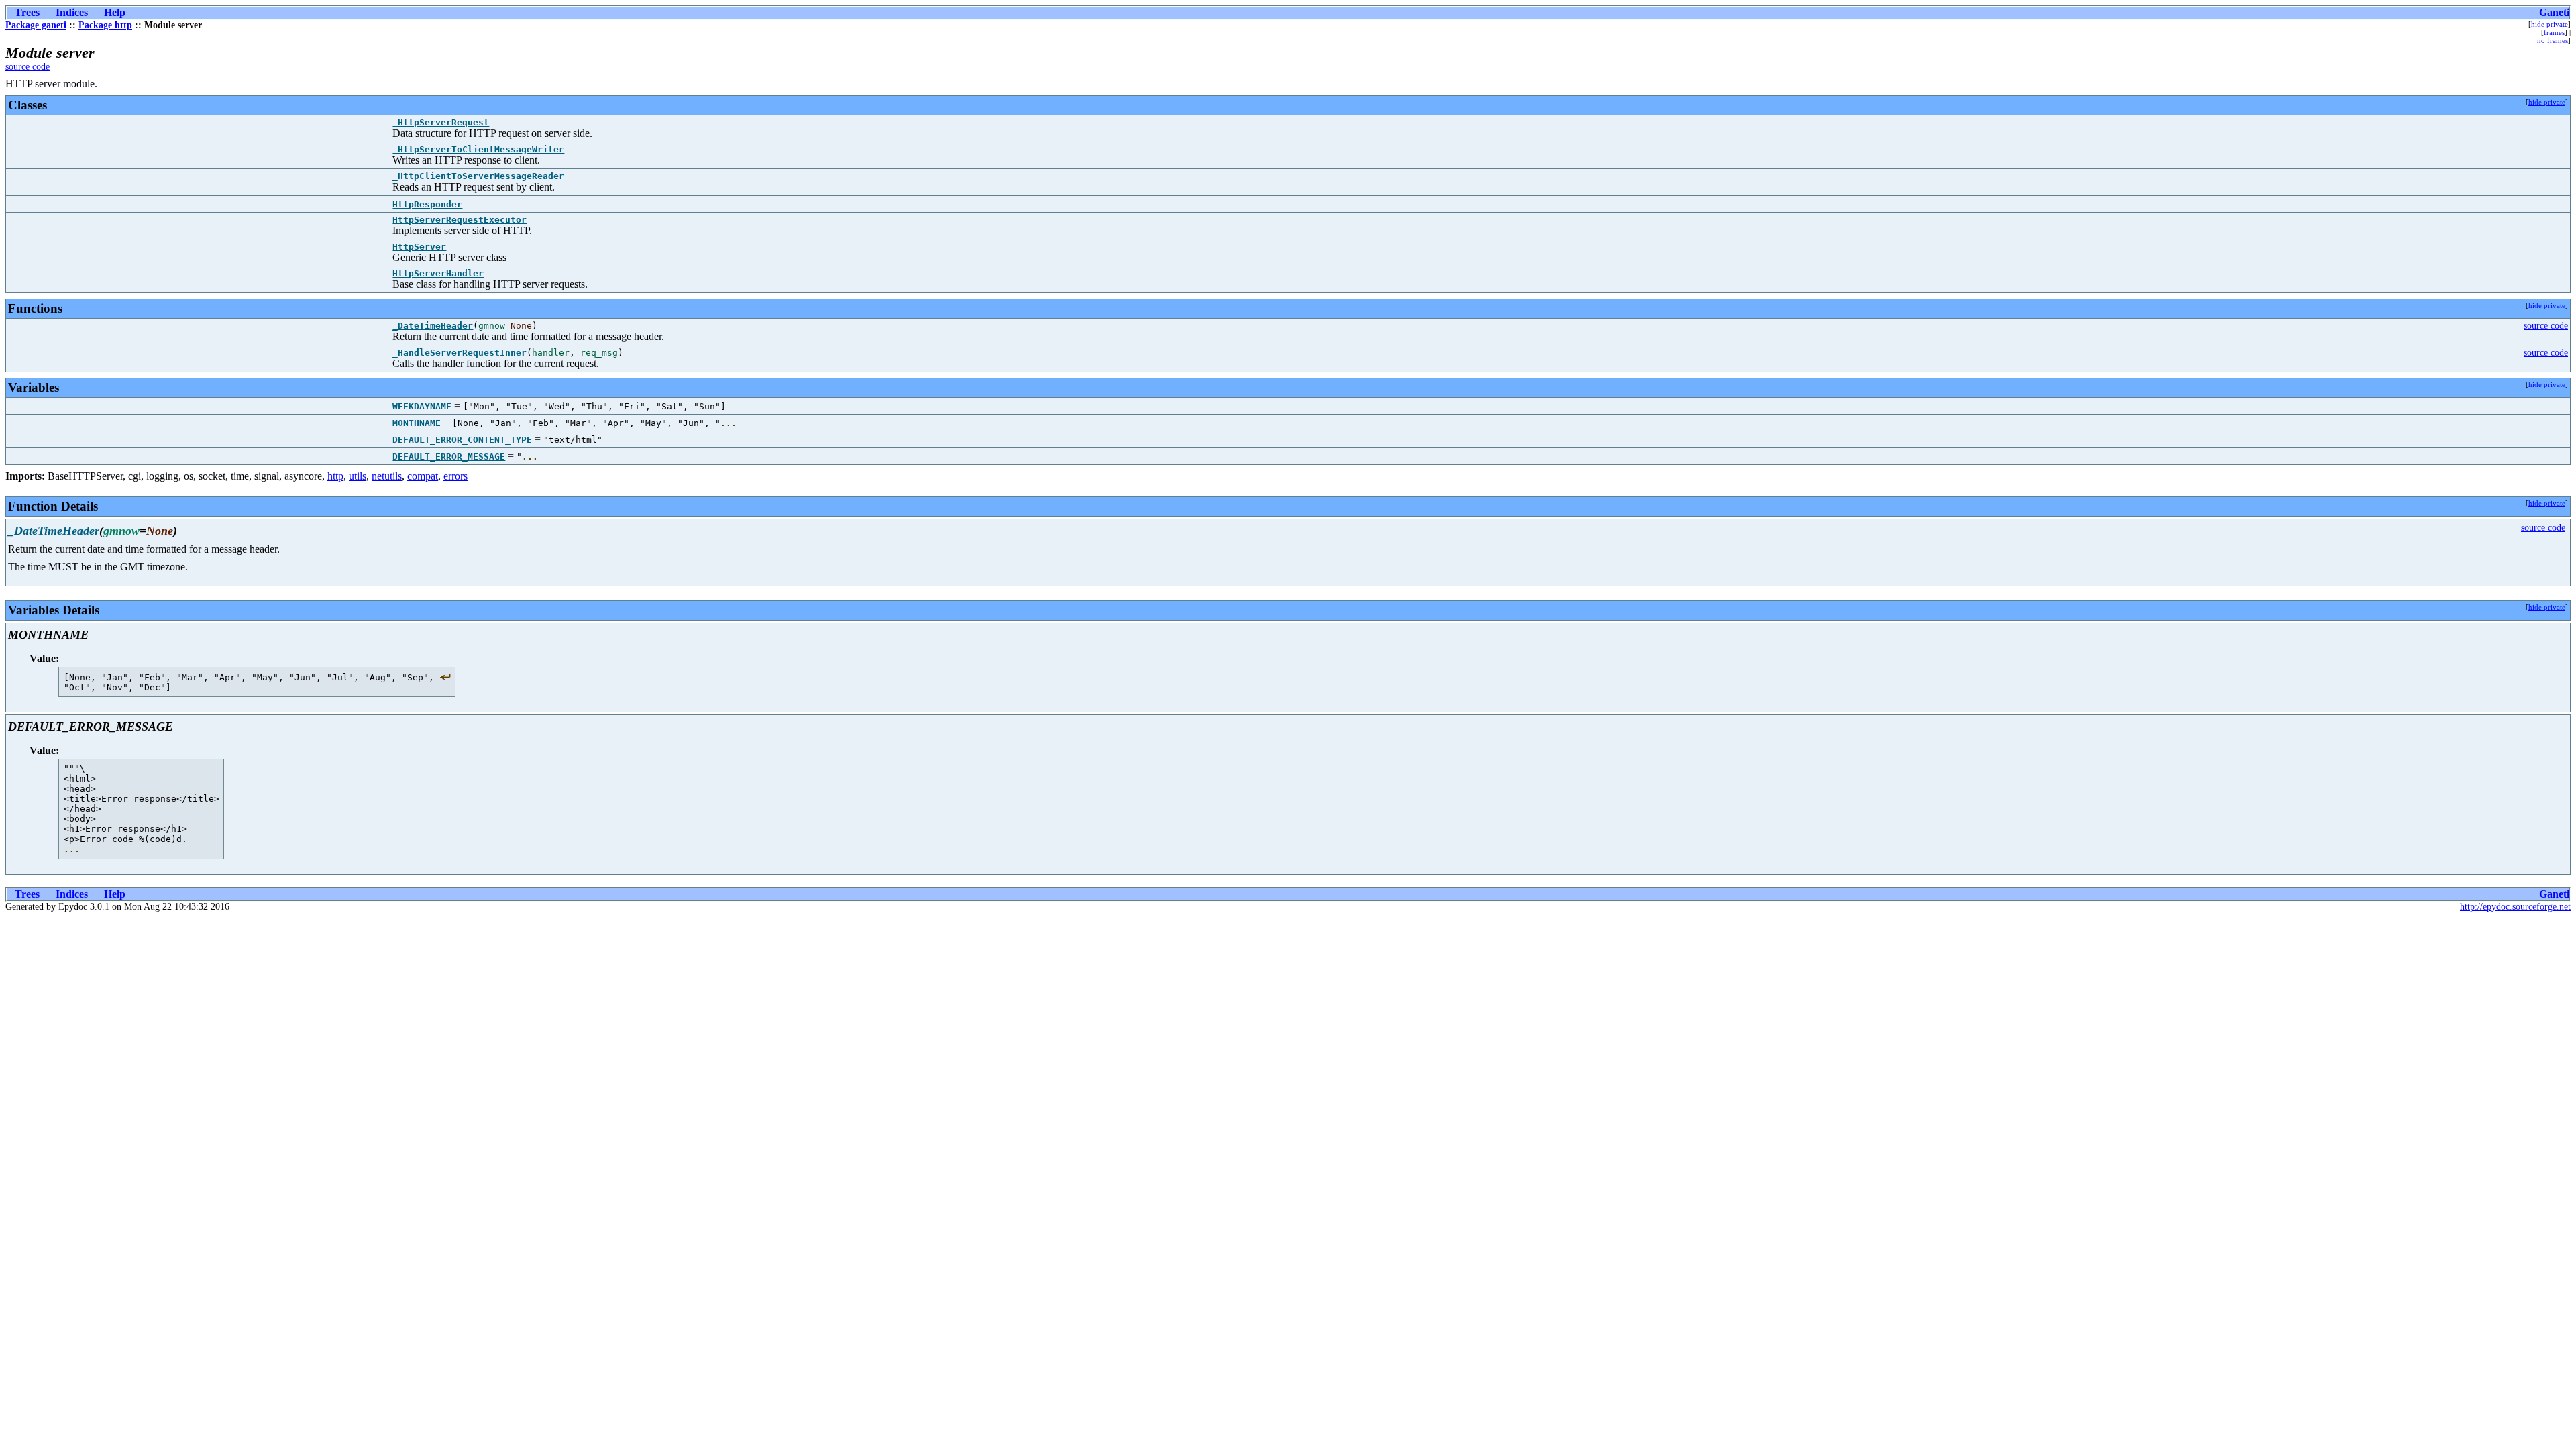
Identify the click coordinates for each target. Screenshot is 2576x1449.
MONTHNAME (417, 423)
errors (455, 476)
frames (2554, 32)
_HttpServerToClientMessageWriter (478, 149)
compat (423, 476)
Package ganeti (36, 25)
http (335, 476)
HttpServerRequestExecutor (460, 220)
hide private (2550, 24)
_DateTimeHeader (433, 326)
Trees (27, 12)
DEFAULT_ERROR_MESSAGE (449, 457)
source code (28, 67)
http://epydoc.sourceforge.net (2515, 907)
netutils (387, 476)
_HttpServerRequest (441, 122)
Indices (72, 12)
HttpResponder (427, 204)
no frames (2553, 40)
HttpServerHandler (438, 273)
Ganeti (2554, 12)
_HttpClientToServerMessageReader (478, 176)
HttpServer (419, 247)
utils (358, 476)
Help (115, 12)
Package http (105, 25)
